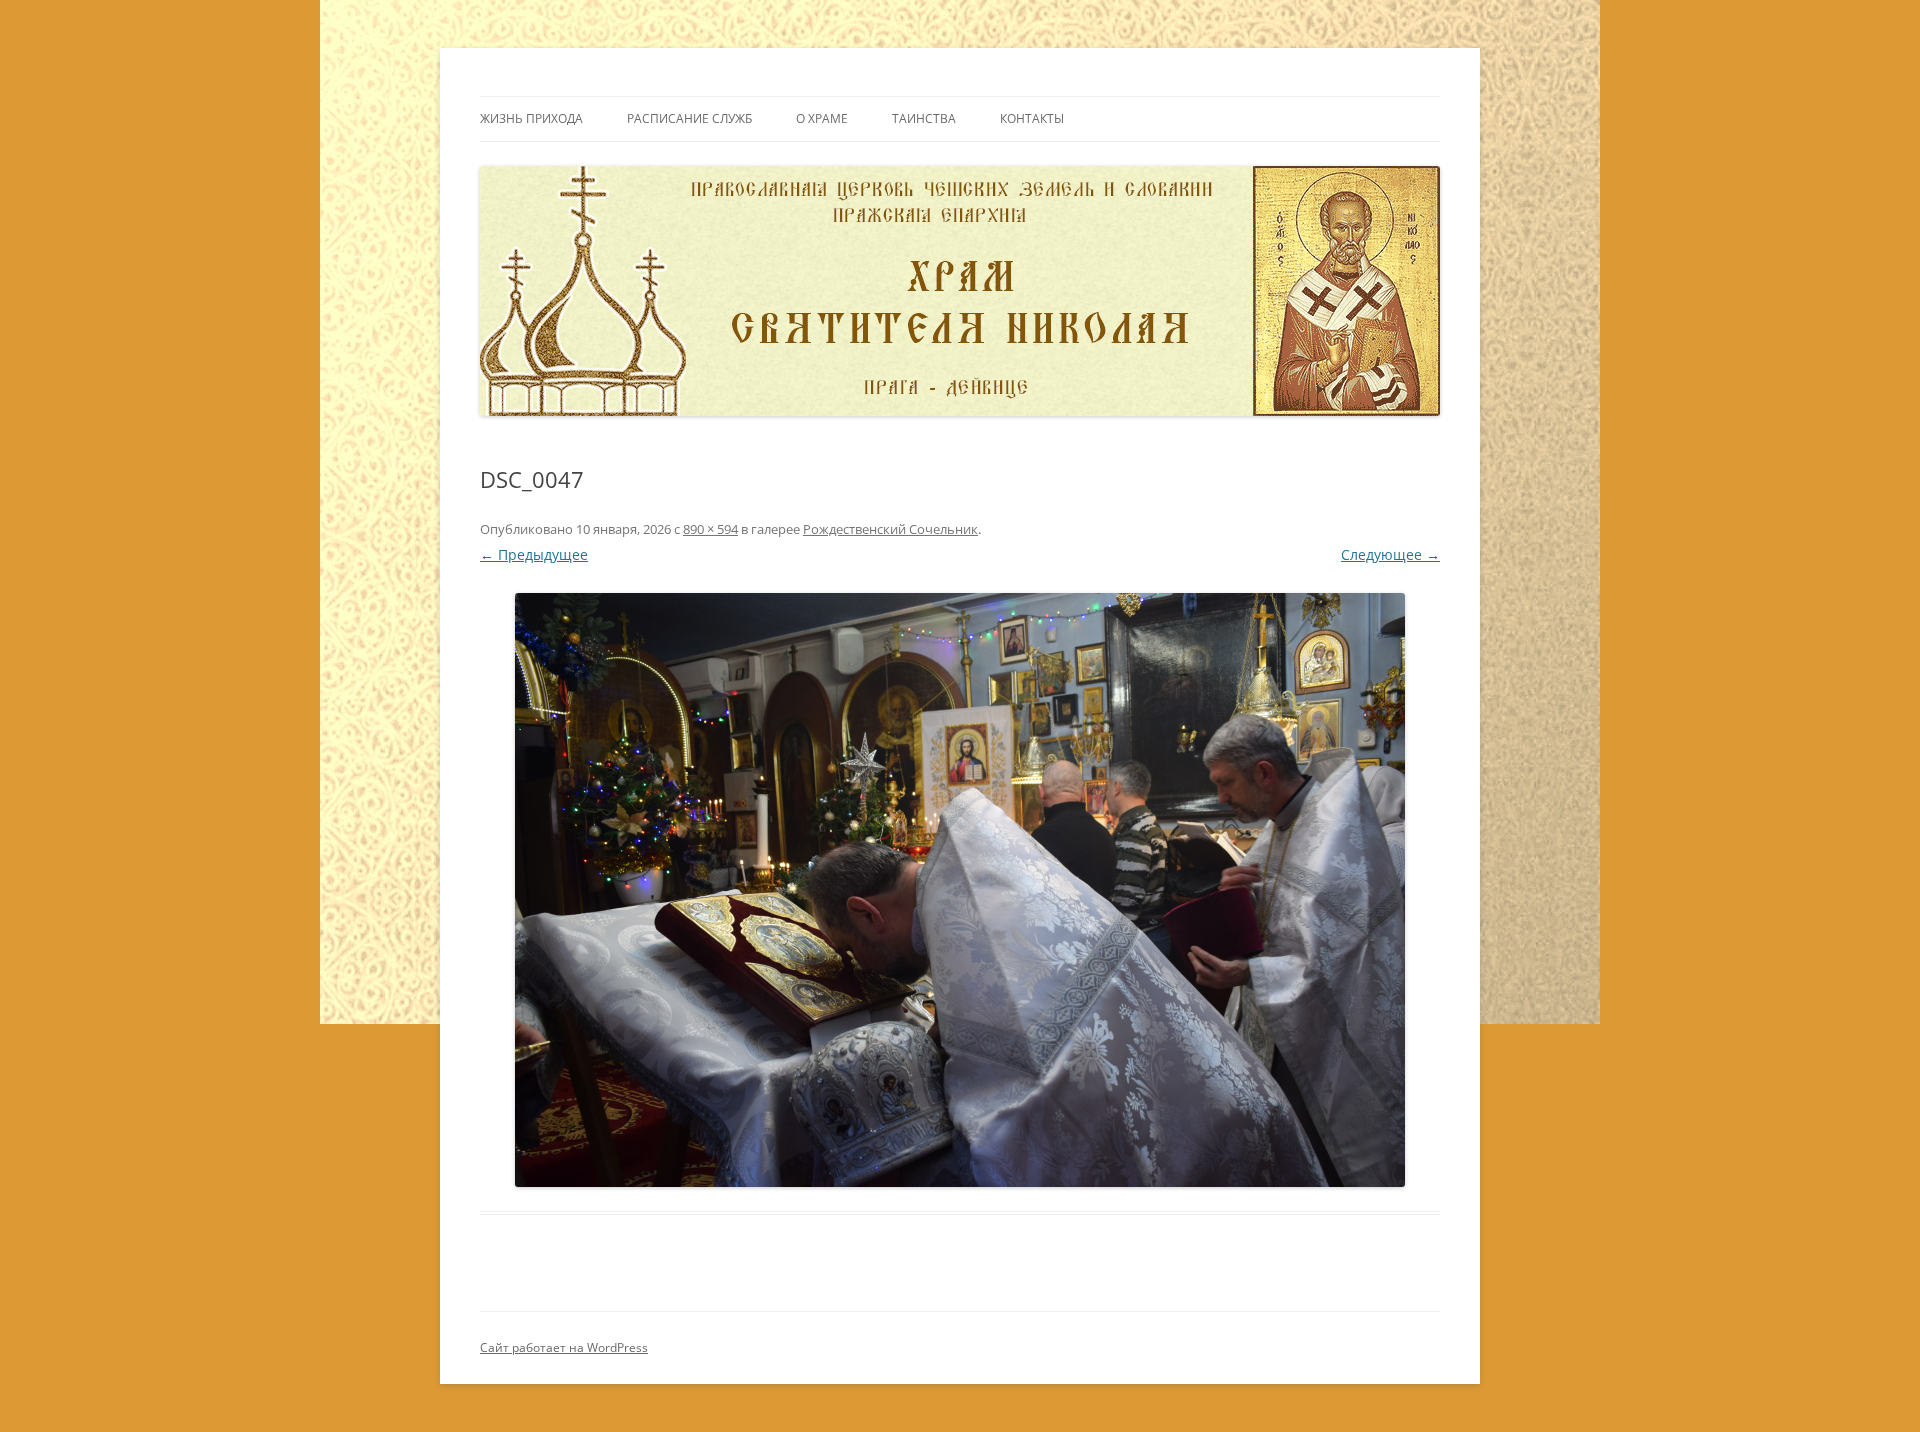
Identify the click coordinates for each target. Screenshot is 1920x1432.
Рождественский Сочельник (890, 529)
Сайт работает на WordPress (564, 1347)
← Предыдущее (534, 554)
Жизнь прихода (531, 118)
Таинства (924, 118)
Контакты (1032, 118)
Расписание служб (689, 118)
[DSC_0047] (960, 890)
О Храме (822, 118)
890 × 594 (710, 529)
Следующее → (1390, 554)
